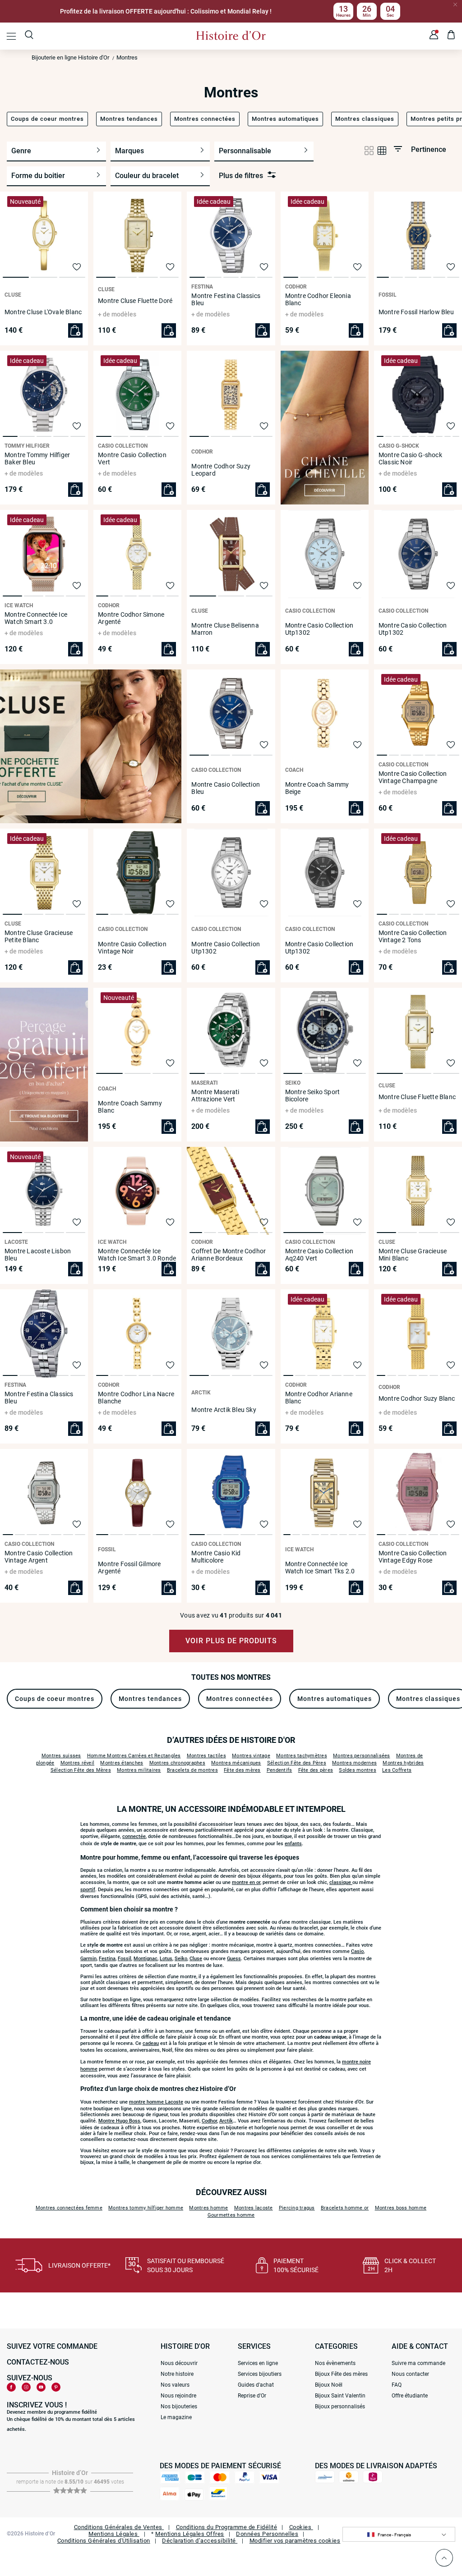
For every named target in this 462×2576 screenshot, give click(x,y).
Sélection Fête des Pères (297, 1763)
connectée (134, 1836)
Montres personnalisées (362, 1756)
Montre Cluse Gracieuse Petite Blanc (39, 936)
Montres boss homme (401, 2208)
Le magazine (176, 2417)
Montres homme (208, 2208)
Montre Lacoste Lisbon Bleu (38, 1255)
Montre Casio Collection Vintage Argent (39, 1557)
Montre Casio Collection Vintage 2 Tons (413, 936)
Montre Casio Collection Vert (132, 458)
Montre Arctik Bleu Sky (224, 1410)
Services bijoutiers (260, 2374)
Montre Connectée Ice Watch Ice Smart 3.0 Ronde (137, 1255)
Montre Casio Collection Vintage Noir (132, 948)
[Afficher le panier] (451, 36)
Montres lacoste (254, 2208)
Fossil (125, 1959)
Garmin (88, 1959)
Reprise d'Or (252, 2396)
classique (341, 1882)
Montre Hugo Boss (119, 2121)
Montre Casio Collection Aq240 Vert (319, 1255)
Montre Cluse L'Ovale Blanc (43, 312)
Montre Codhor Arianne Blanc (319, 1398)
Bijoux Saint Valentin (340, 2396)
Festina (107, 1959)
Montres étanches (122, 1763)
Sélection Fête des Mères (81, 1770)
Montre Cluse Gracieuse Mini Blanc (413, 1255)
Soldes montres (358, 1770)
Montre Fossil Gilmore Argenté (129, 1568)
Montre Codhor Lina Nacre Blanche (136, 1398)
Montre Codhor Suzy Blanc (417, 1398)
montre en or (246, 1882)
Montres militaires (139, 1770)
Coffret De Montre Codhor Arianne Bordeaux (229, 1255)
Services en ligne (258, 2363)
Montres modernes (354, 1763)
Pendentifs (280, 1770)
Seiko (181, 1959)
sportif (88, 1890)
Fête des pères (316, 1770)
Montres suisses (61, 1756)
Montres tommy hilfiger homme (146, 2208)
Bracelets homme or (345, 2208)
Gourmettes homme (231, 2215)
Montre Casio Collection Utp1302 (319, 629)
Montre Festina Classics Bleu (226, 299)
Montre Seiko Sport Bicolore (313, 1095)
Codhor (209, 2121)
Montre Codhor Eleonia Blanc (318, 299)
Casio (357, 1951)
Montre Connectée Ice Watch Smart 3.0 (36, 618)
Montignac (146, 1959)
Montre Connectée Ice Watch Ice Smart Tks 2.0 (320, 1568)
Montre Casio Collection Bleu (226, 788)
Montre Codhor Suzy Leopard (221, 470)
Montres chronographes (177, 1763)
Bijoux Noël (329, 2385)
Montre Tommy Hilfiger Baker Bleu (37, 458)
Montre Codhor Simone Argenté (131, 618)
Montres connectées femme (69, 2208)
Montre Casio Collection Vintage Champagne (413, 777)
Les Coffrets (397, 1770)
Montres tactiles (206, 1756)
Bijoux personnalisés (340, 2406)
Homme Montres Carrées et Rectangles (134, 1756)
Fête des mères (242, 1770)
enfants (293, 1844)
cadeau (151, 2043)
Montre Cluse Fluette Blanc (417, 1097)
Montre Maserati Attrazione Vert (215, 1095)
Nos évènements (335, 2363)
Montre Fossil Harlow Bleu (416, 312)
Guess (234, 1959)
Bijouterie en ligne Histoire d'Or (70, 57)
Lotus (166, 1959)
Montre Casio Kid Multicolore (216, 1557)
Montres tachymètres (302, 1756)
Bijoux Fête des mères (341, 2374)
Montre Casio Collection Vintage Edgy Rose (413, 1557)
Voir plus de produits (231, 1641)
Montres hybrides (403, 1763)
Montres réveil (78, 1763)
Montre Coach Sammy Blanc (130, 1107)
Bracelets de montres (192, 1770)
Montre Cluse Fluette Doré (135, 301)
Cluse (196, 1959)
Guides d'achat (256, 2385)
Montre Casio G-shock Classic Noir (410, 458)
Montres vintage (251, 1756)
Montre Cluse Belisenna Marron (225, 629)
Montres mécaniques (236, 1763)
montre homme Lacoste (156, 2102)
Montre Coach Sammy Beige (317, 788)
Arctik (226, 2121)
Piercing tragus (297, 2208)
